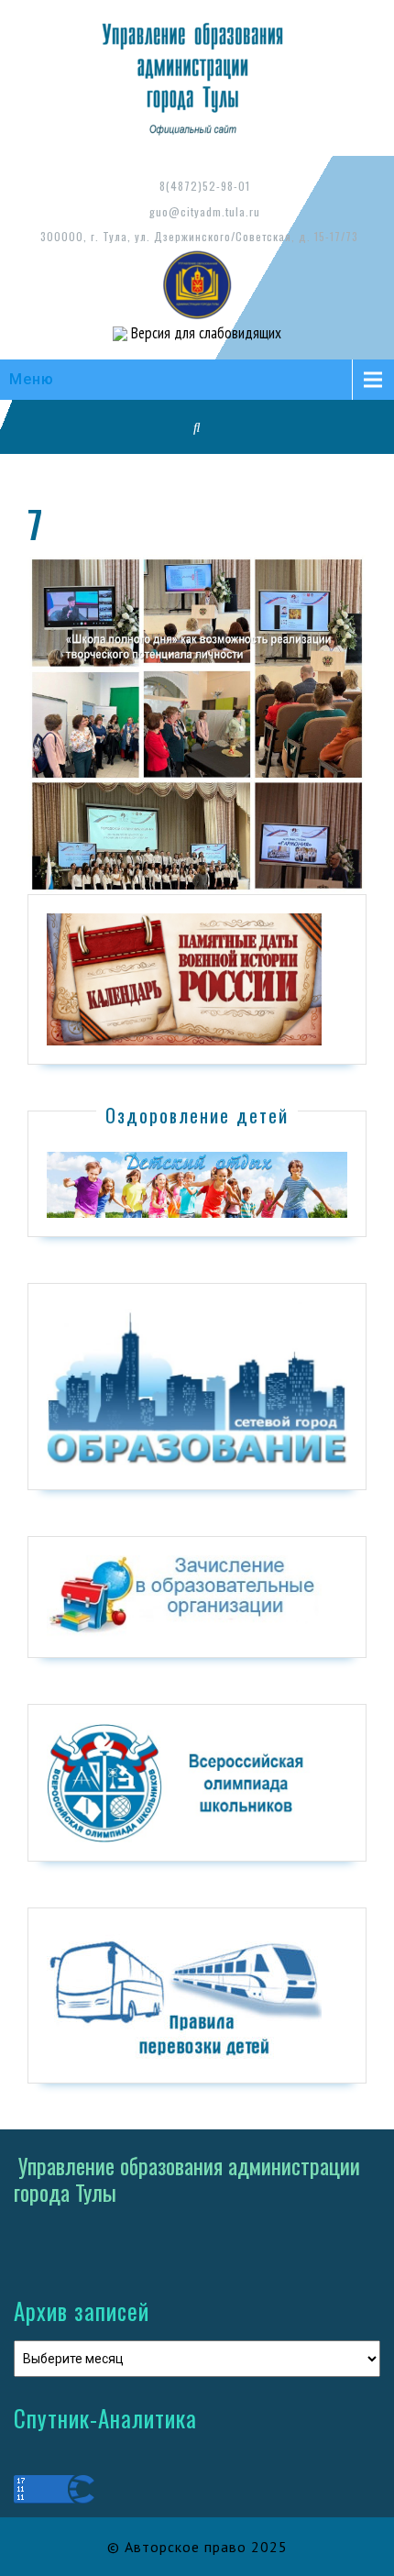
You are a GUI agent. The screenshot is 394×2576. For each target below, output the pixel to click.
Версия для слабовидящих (204, 333)
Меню (32, 379)
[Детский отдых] (197, 1184)
